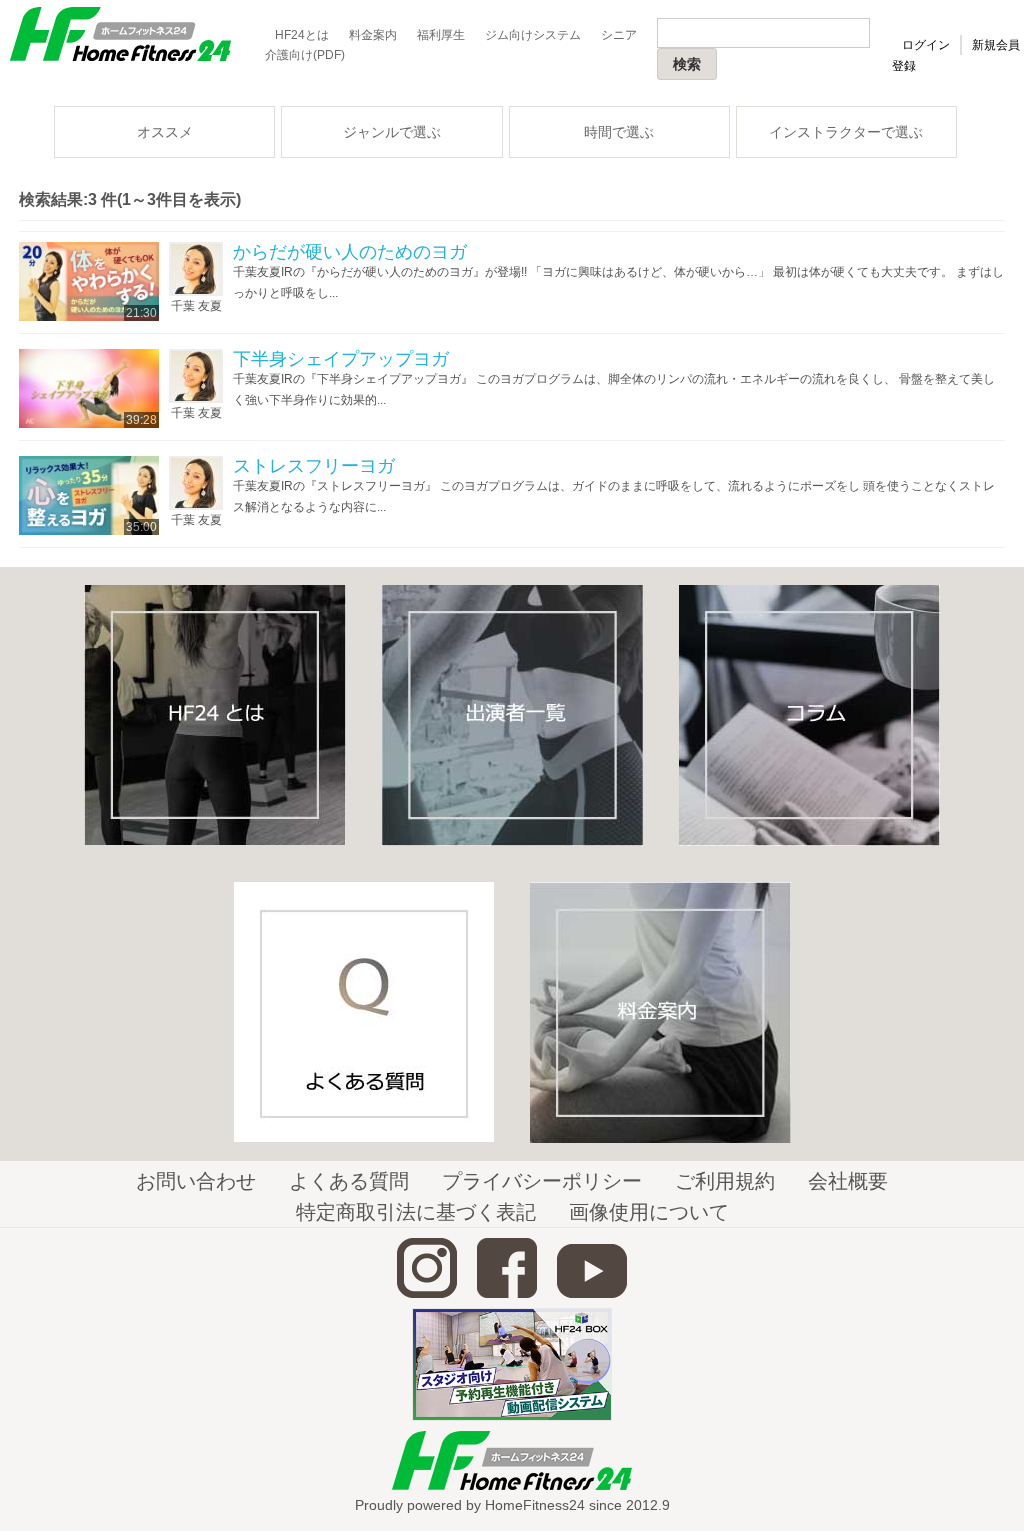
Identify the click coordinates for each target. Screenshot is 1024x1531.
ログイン (926, 45)
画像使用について (649, 1212)
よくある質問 (349, 1181)
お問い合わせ (196, 1181)
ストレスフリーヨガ (314, 466)
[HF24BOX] (511, 1417)
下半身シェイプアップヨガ (341, 359)
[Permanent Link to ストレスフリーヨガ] (89, 531)
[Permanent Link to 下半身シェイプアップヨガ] (89, 424)
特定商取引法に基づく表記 (416, 1212)
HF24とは (302, 35)
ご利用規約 (725, 1181)
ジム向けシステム (533, 35)
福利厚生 (441, 35)
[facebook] (507, 1294)
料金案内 (373, 35)
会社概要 (848, 1181)
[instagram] (427, 1294)
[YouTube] (592, 1294)
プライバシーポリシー (542, 1181)
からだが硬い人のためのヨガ (350, 252)
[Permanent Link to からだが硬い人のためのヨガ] (89, 317)
